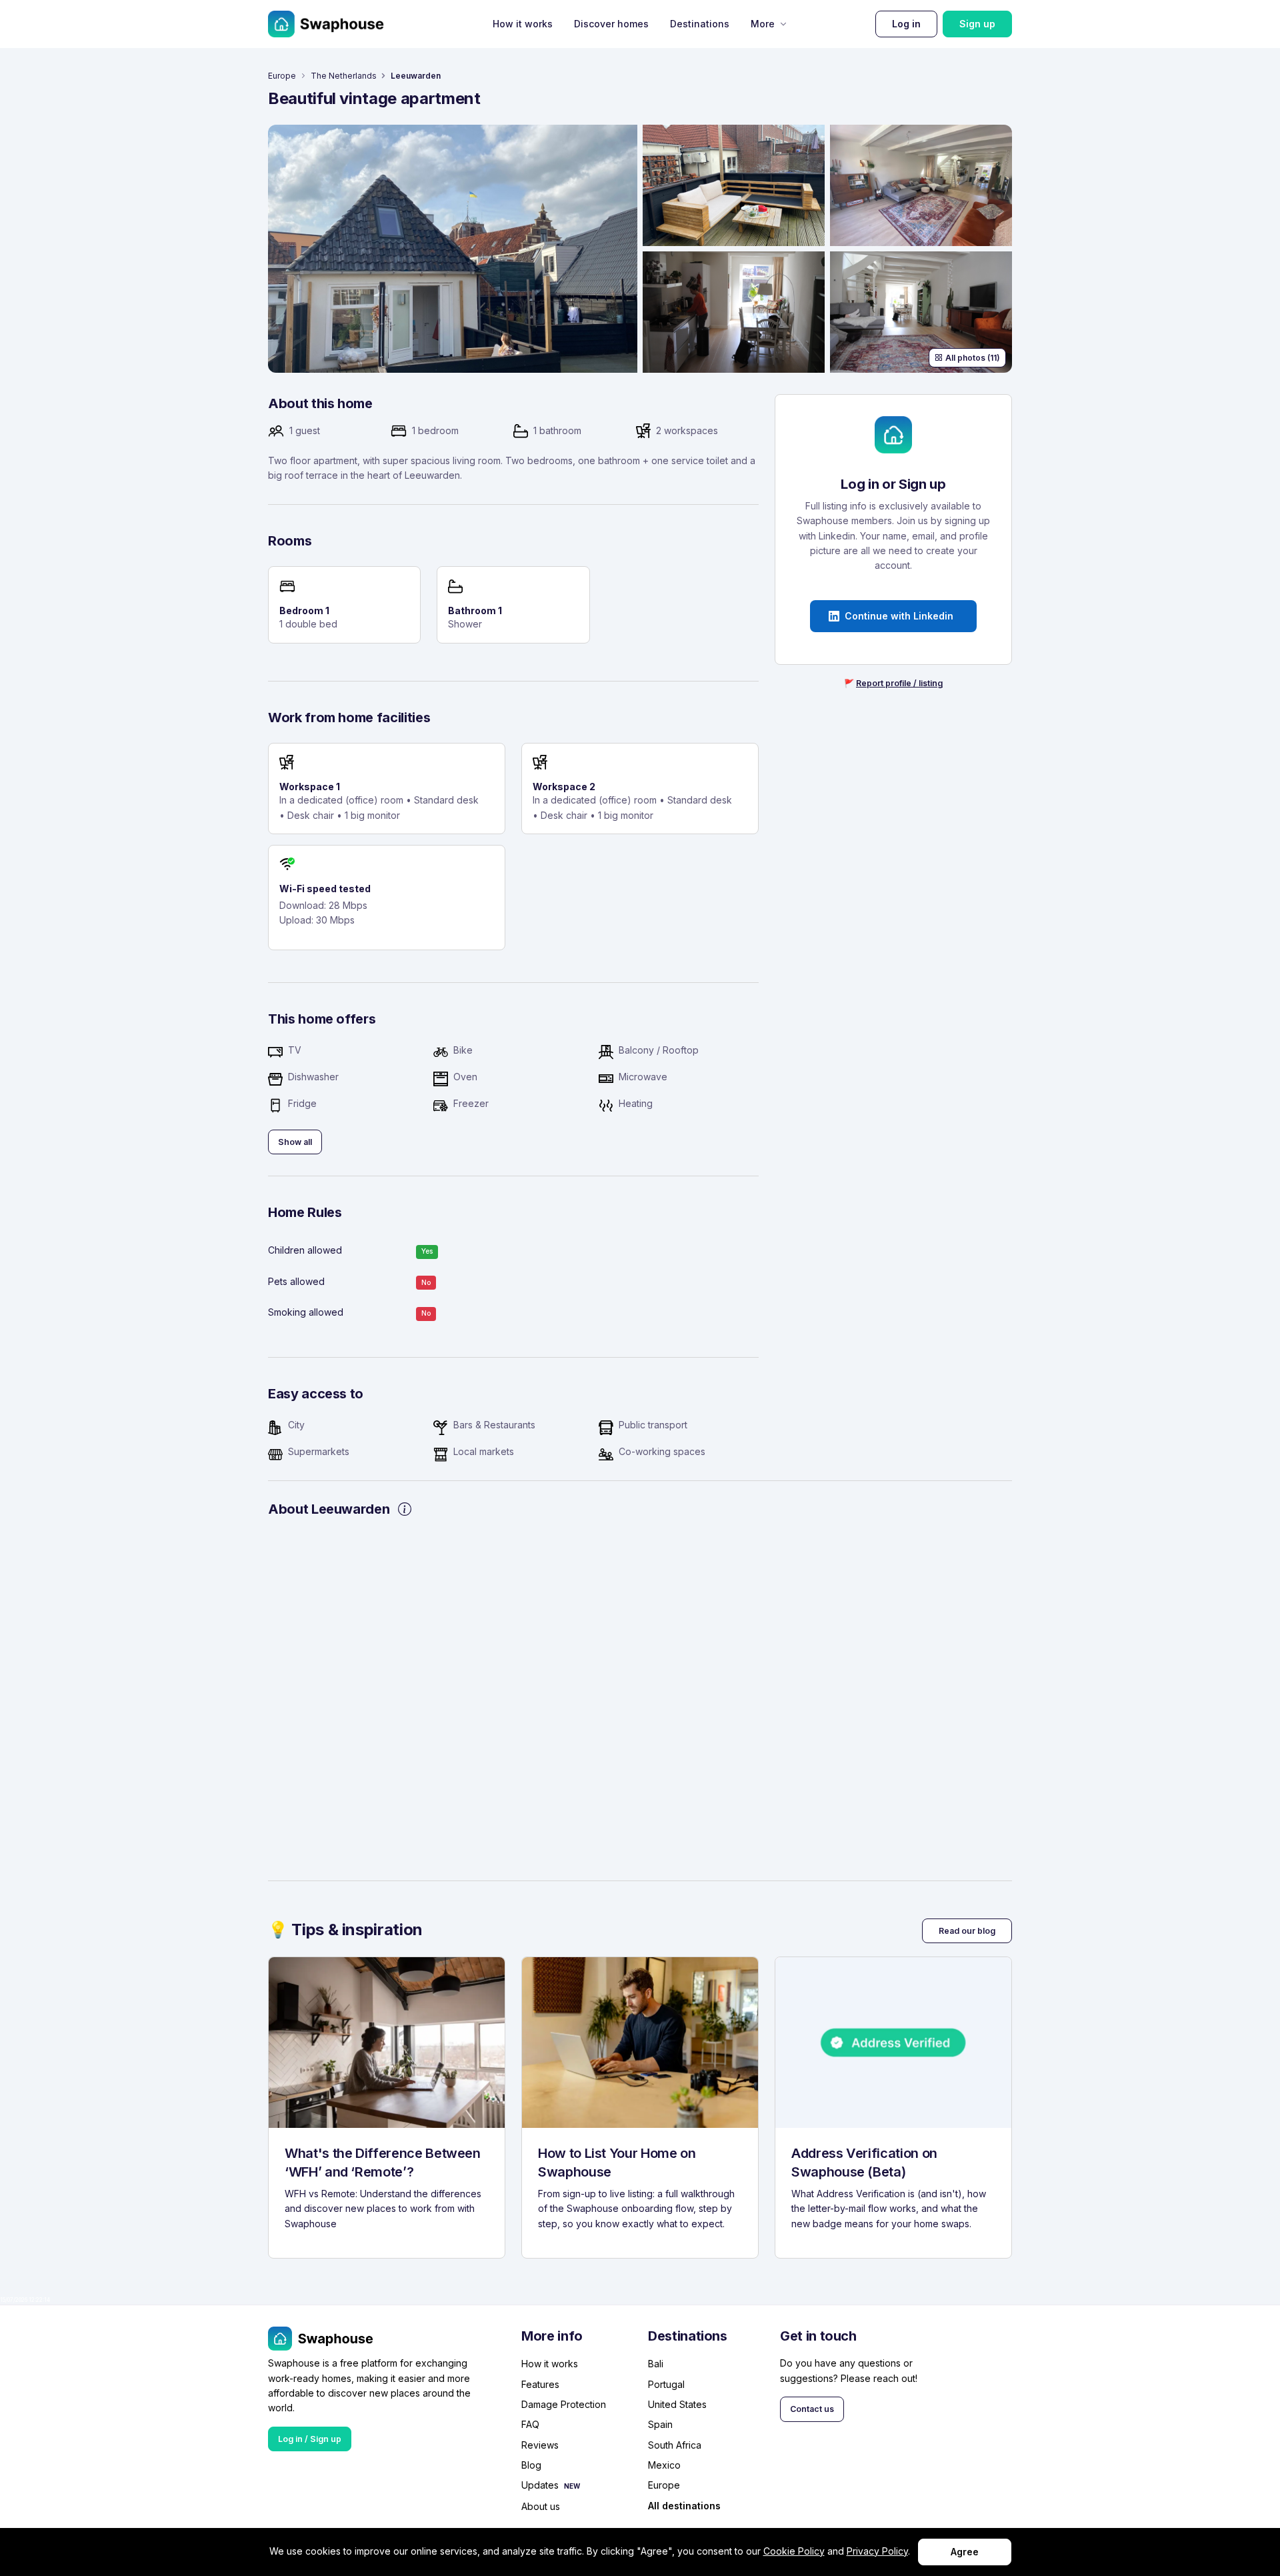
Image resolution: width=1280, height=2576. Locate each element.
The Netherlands (344, 76)
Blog (531, 2465)
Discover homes (611, 24)
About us (541, 2506)
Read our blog (967, 1931)
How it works (523, 24)
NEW (572, 2486)
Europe (282, 76)
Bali (656, 2364)
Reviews (540, 2445)
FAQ (530, 2424)
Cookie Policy (794, 2551)
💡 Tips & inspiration (345, 1929)
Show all (295, 1142)
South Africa (675, 2445)
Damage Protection (564, 2404)
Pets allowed (296, 1281)
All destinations (684, 2506)
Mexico (664, 2465)
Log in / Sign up (310, 2439)
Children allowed (305, 1250)
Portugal (666, 2384)
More (763, 24)
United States (677, 2404)
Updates (540, 2485)
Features (540, 2384)
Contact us (812, 2409)
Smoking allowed (306, 1312)
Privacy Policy (877, 2551)
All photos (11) (973, 358)
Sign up (977, 24)
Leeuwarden (416, 76)
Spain (660, 2424)
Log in (906, 24)
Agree (965, 2552)
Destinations (700, 24)
